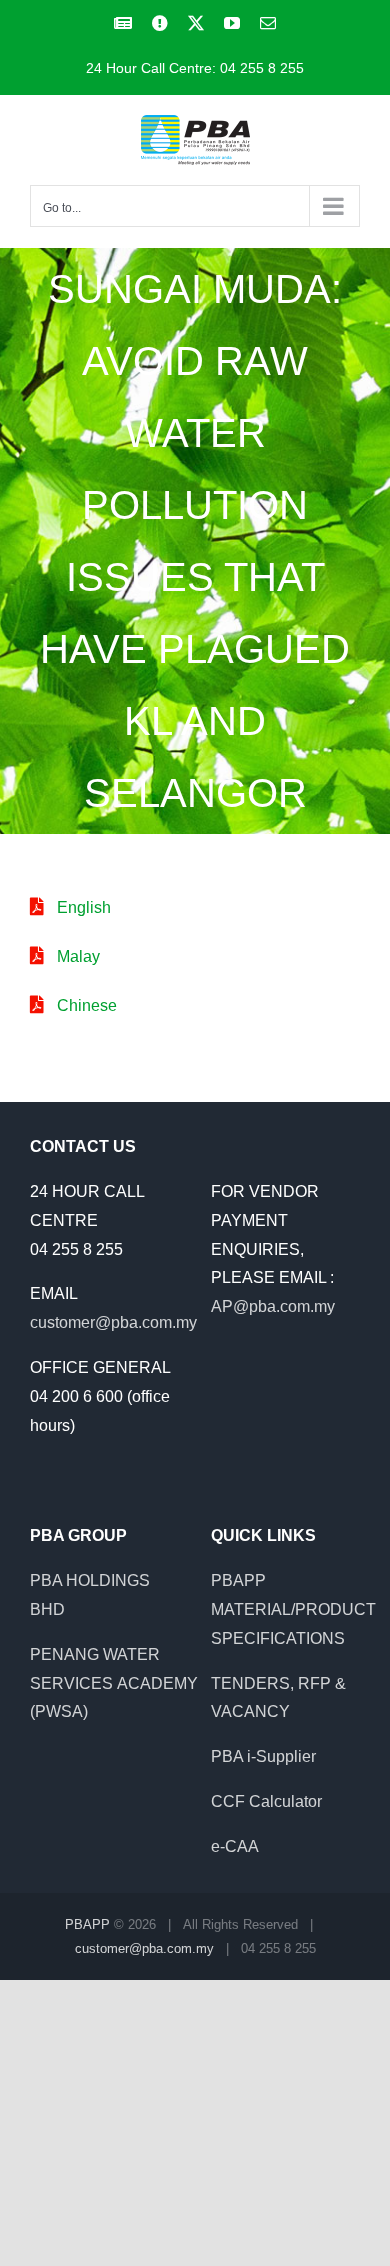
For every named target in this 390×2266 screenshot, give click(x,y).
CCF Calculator (266, 1801)
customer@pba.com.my (113, 1322)
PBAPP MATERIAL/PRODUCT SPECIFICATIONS (293, 1609)
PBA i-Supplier (263, 1756)
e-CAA (235, 1846)
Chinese (87, 1005)
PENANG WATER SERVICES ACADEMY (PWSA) (114, 1683)
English (84, 907)
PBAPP (87, 1924)
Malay (78, 956)
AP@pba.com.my (273, 1306)
